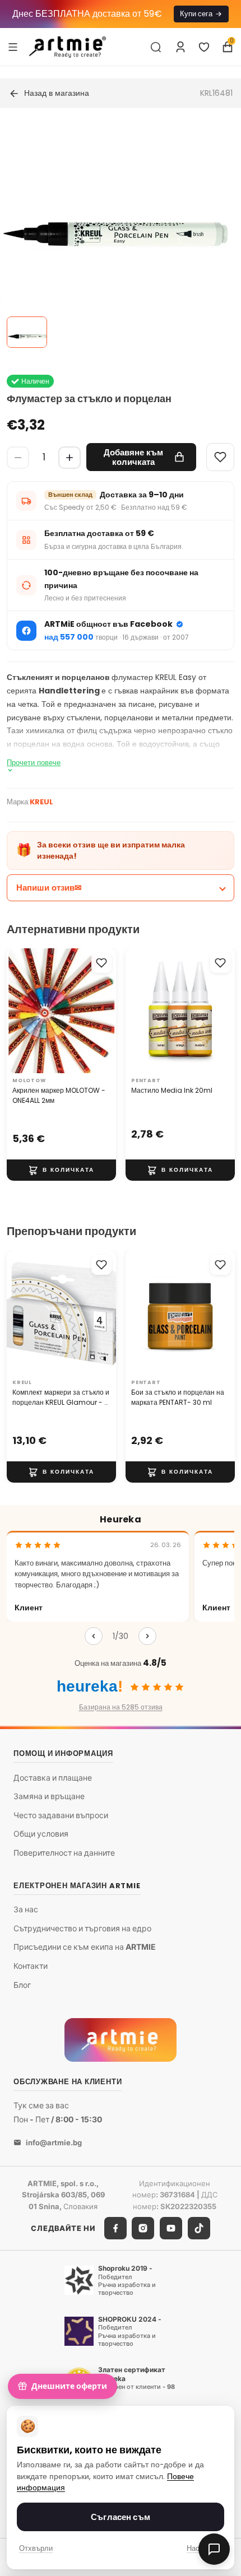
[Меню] (13, 46)
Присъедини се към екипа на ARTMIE (85, 1947)
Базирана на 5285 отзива (121, 1707)
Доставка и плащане (53, 1778)
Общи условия (41, 1834)
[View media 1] (27, 332)
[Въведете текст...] (156, 47)
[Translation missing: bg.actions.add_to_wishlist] (101, 963)
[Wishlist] (220, 457)
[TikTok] (199, 2228)
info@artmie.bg (54, 2142)
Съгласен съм (121, 2517)
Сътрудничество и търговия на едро (82, 1928)
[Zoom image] (114, 235)
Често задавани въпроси (61, 1815)
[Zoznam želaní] (204, 47)
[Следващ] (147, 1636)
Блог (22, 1985)
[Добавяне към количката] (61, 1170)
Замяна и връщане (49, 1796)
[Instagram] (143, 2228)
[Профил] (180, 47)
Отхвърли (36, 2548)
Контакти (31, 1966)
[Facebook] (115, 2228)
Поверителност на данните (64, 1853)
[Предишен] (94, 1636)
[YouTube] (171, 2228)
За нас (26, 1909)
